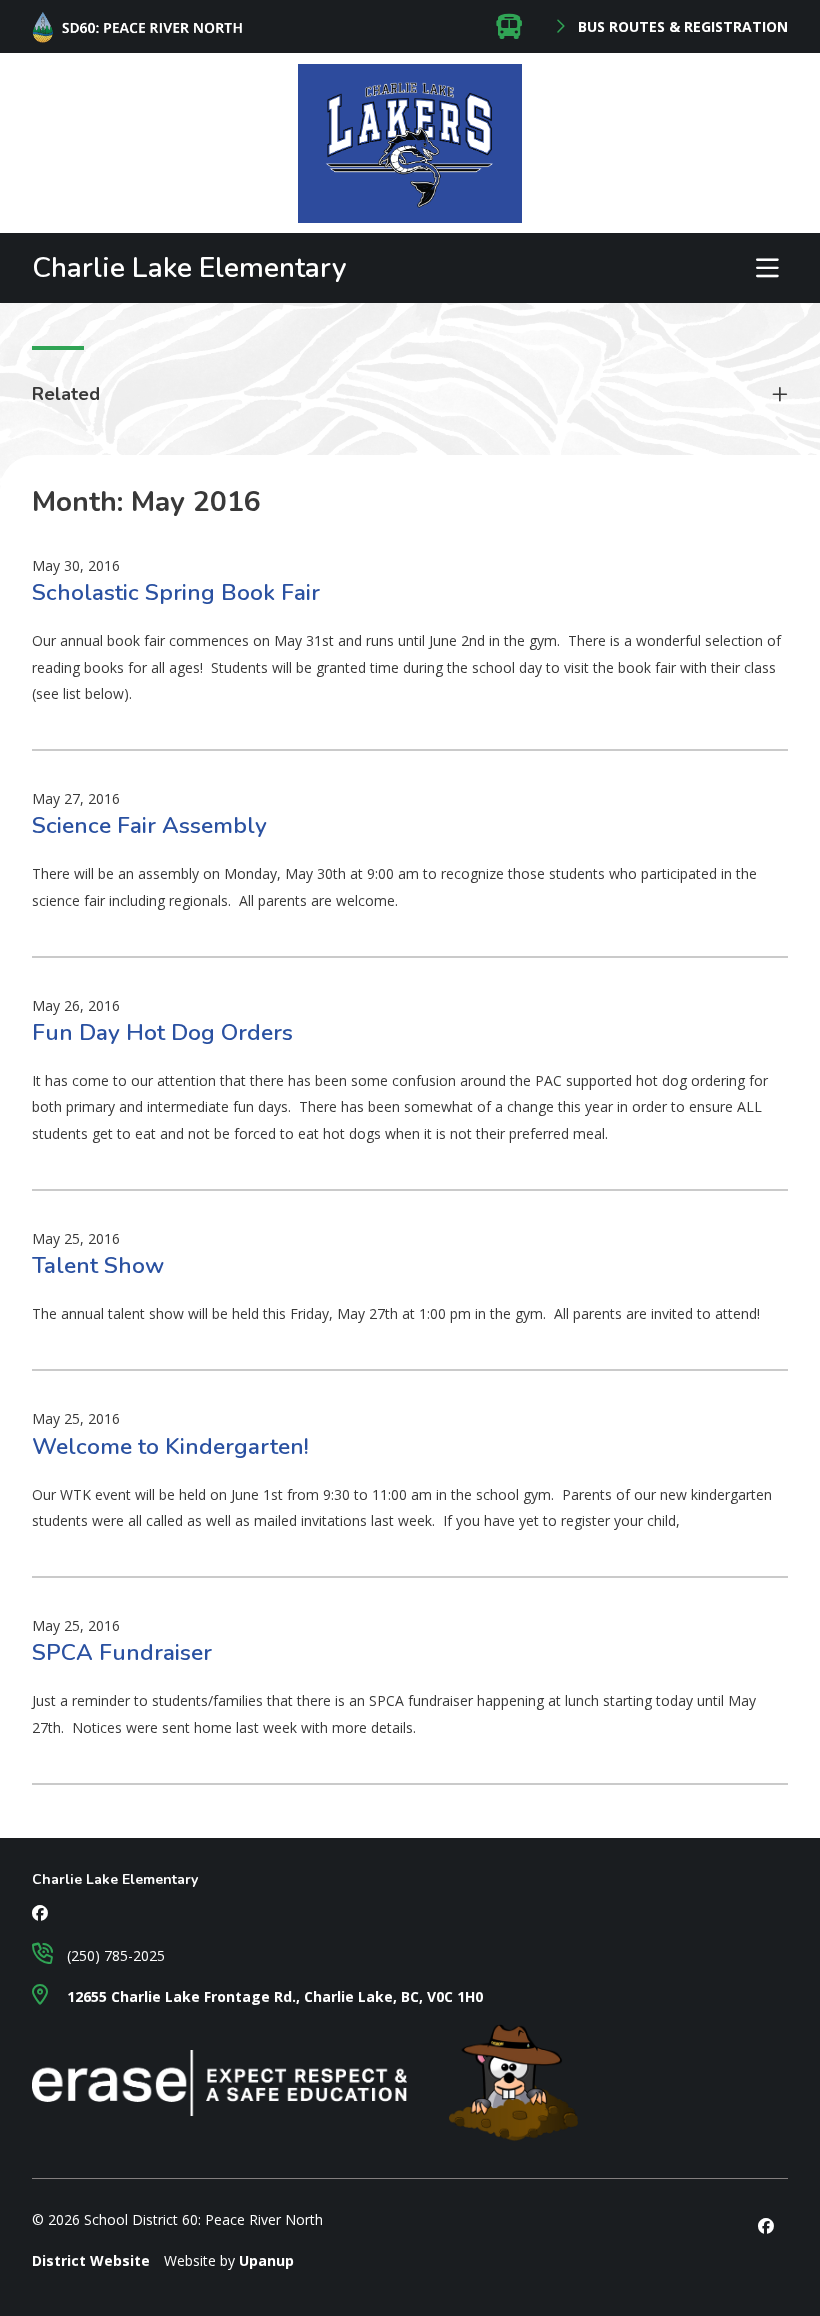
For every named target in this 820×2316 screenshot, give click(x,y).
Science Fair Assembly (149, 825)
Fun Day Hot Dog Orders (162, 1032)
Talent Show (98, 1265)
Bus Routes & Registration (681, 27)
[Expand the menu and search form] (767, 268)
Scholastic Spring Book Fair (176, 592)
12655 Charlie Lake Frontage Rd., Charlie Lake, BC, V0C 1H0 (273, 1996)
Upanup (266, 2260)
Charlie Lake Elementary (189, 268)
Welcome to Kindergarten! (170, 1446)
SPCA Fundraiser (122, 1652)
